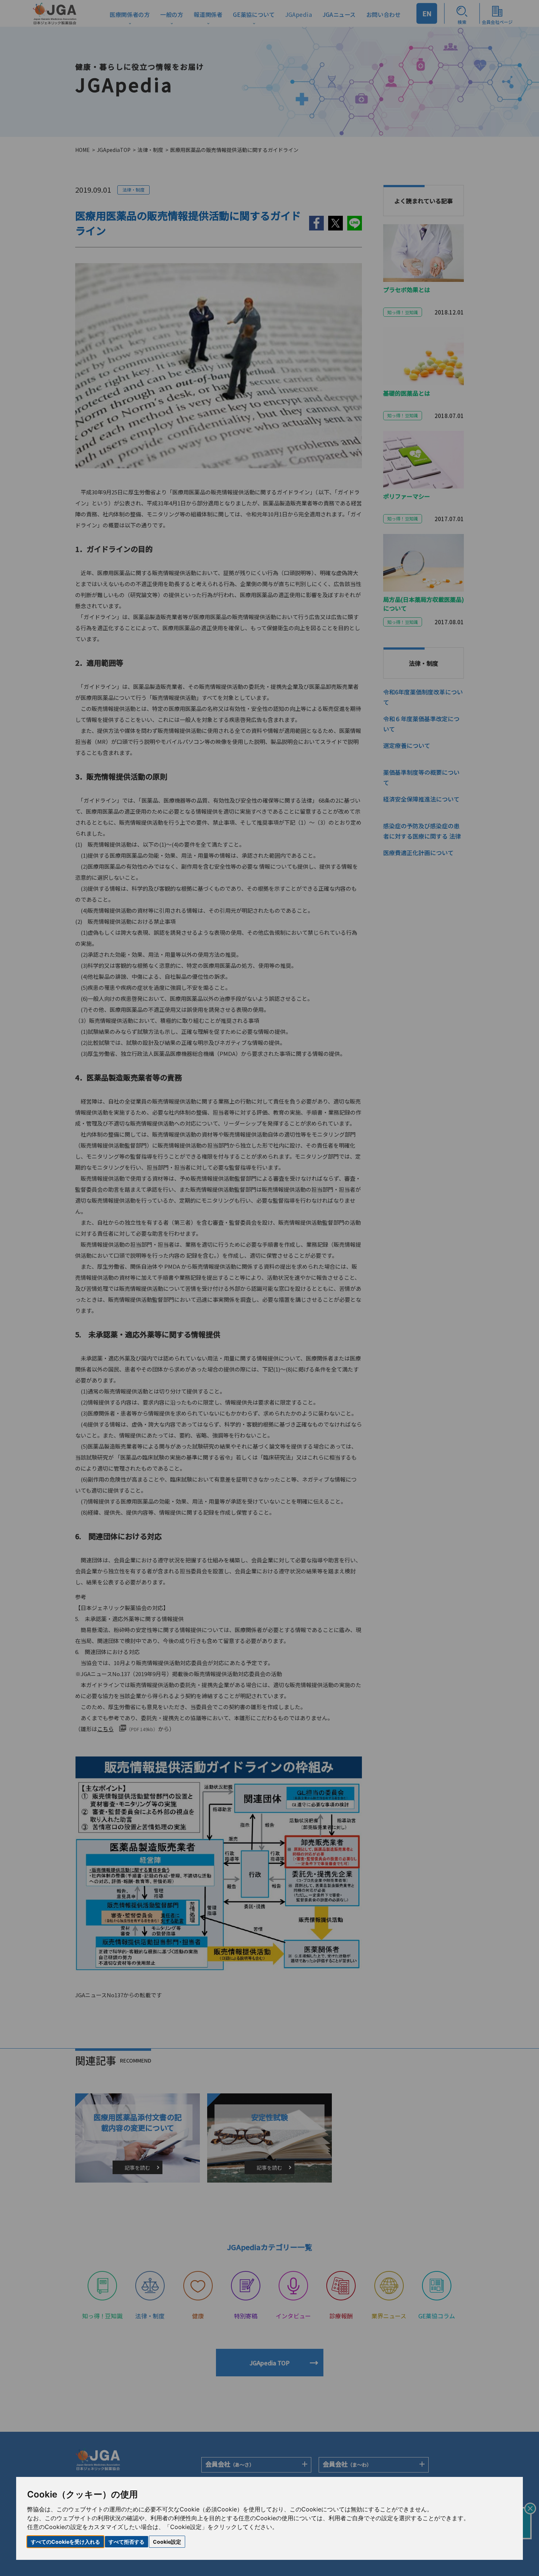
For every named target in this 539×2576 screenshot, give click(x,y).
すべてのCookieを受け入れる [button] (65, 2542)
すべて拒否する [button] (126, 2542)
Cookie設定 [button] (167, 2542)
